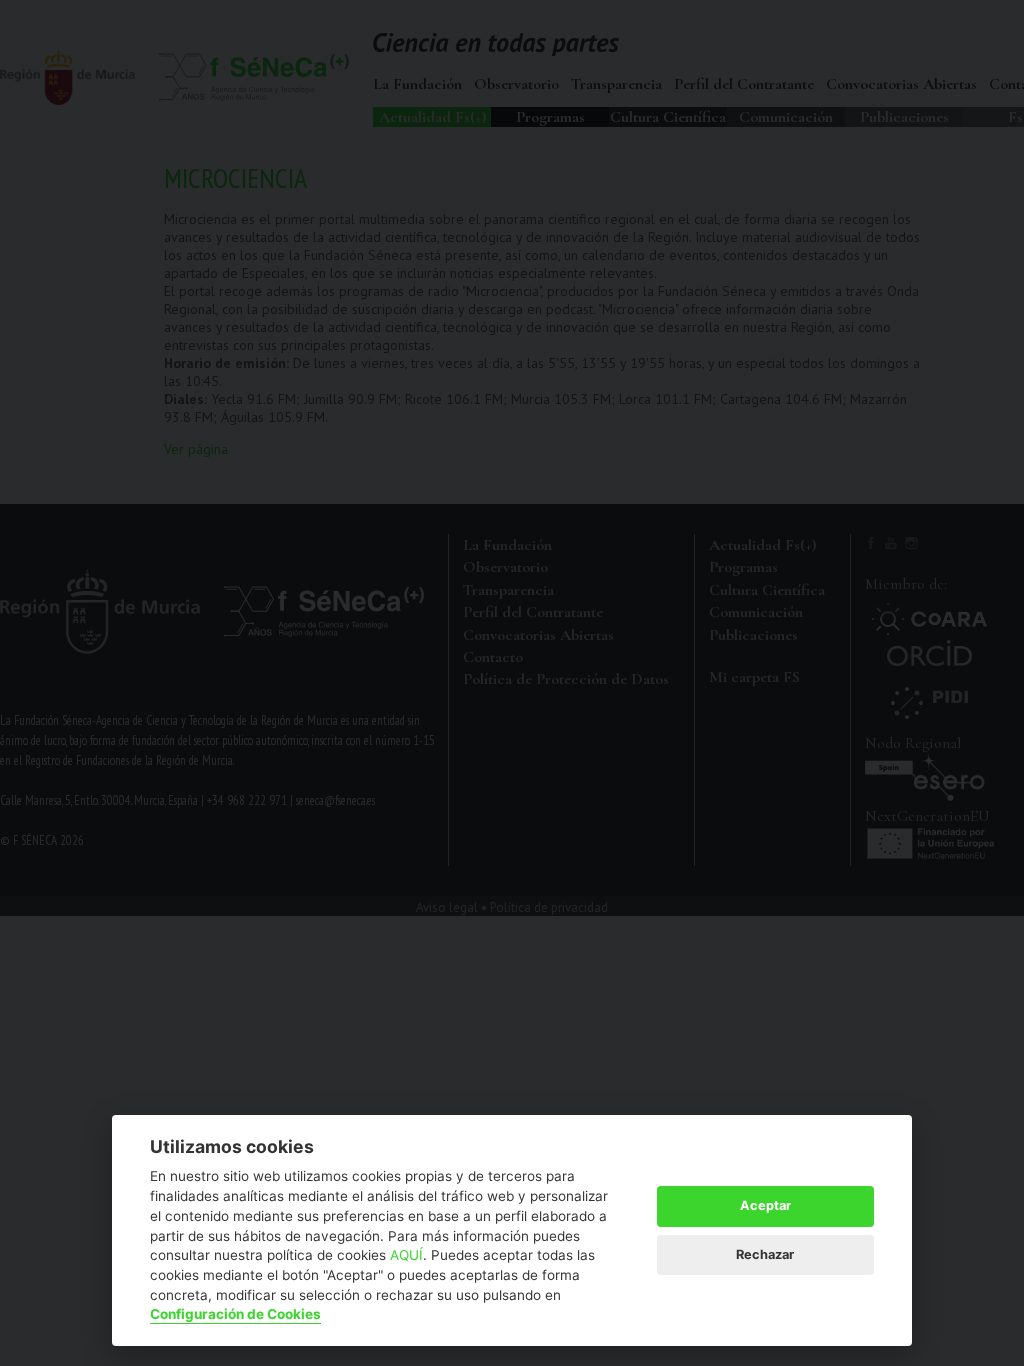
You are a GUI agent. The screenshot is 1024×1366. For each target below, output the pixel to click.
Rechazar (765, 1254)
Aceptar (765, 1205)
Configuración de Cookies (235, 1314)
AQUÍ (406, 1255)
